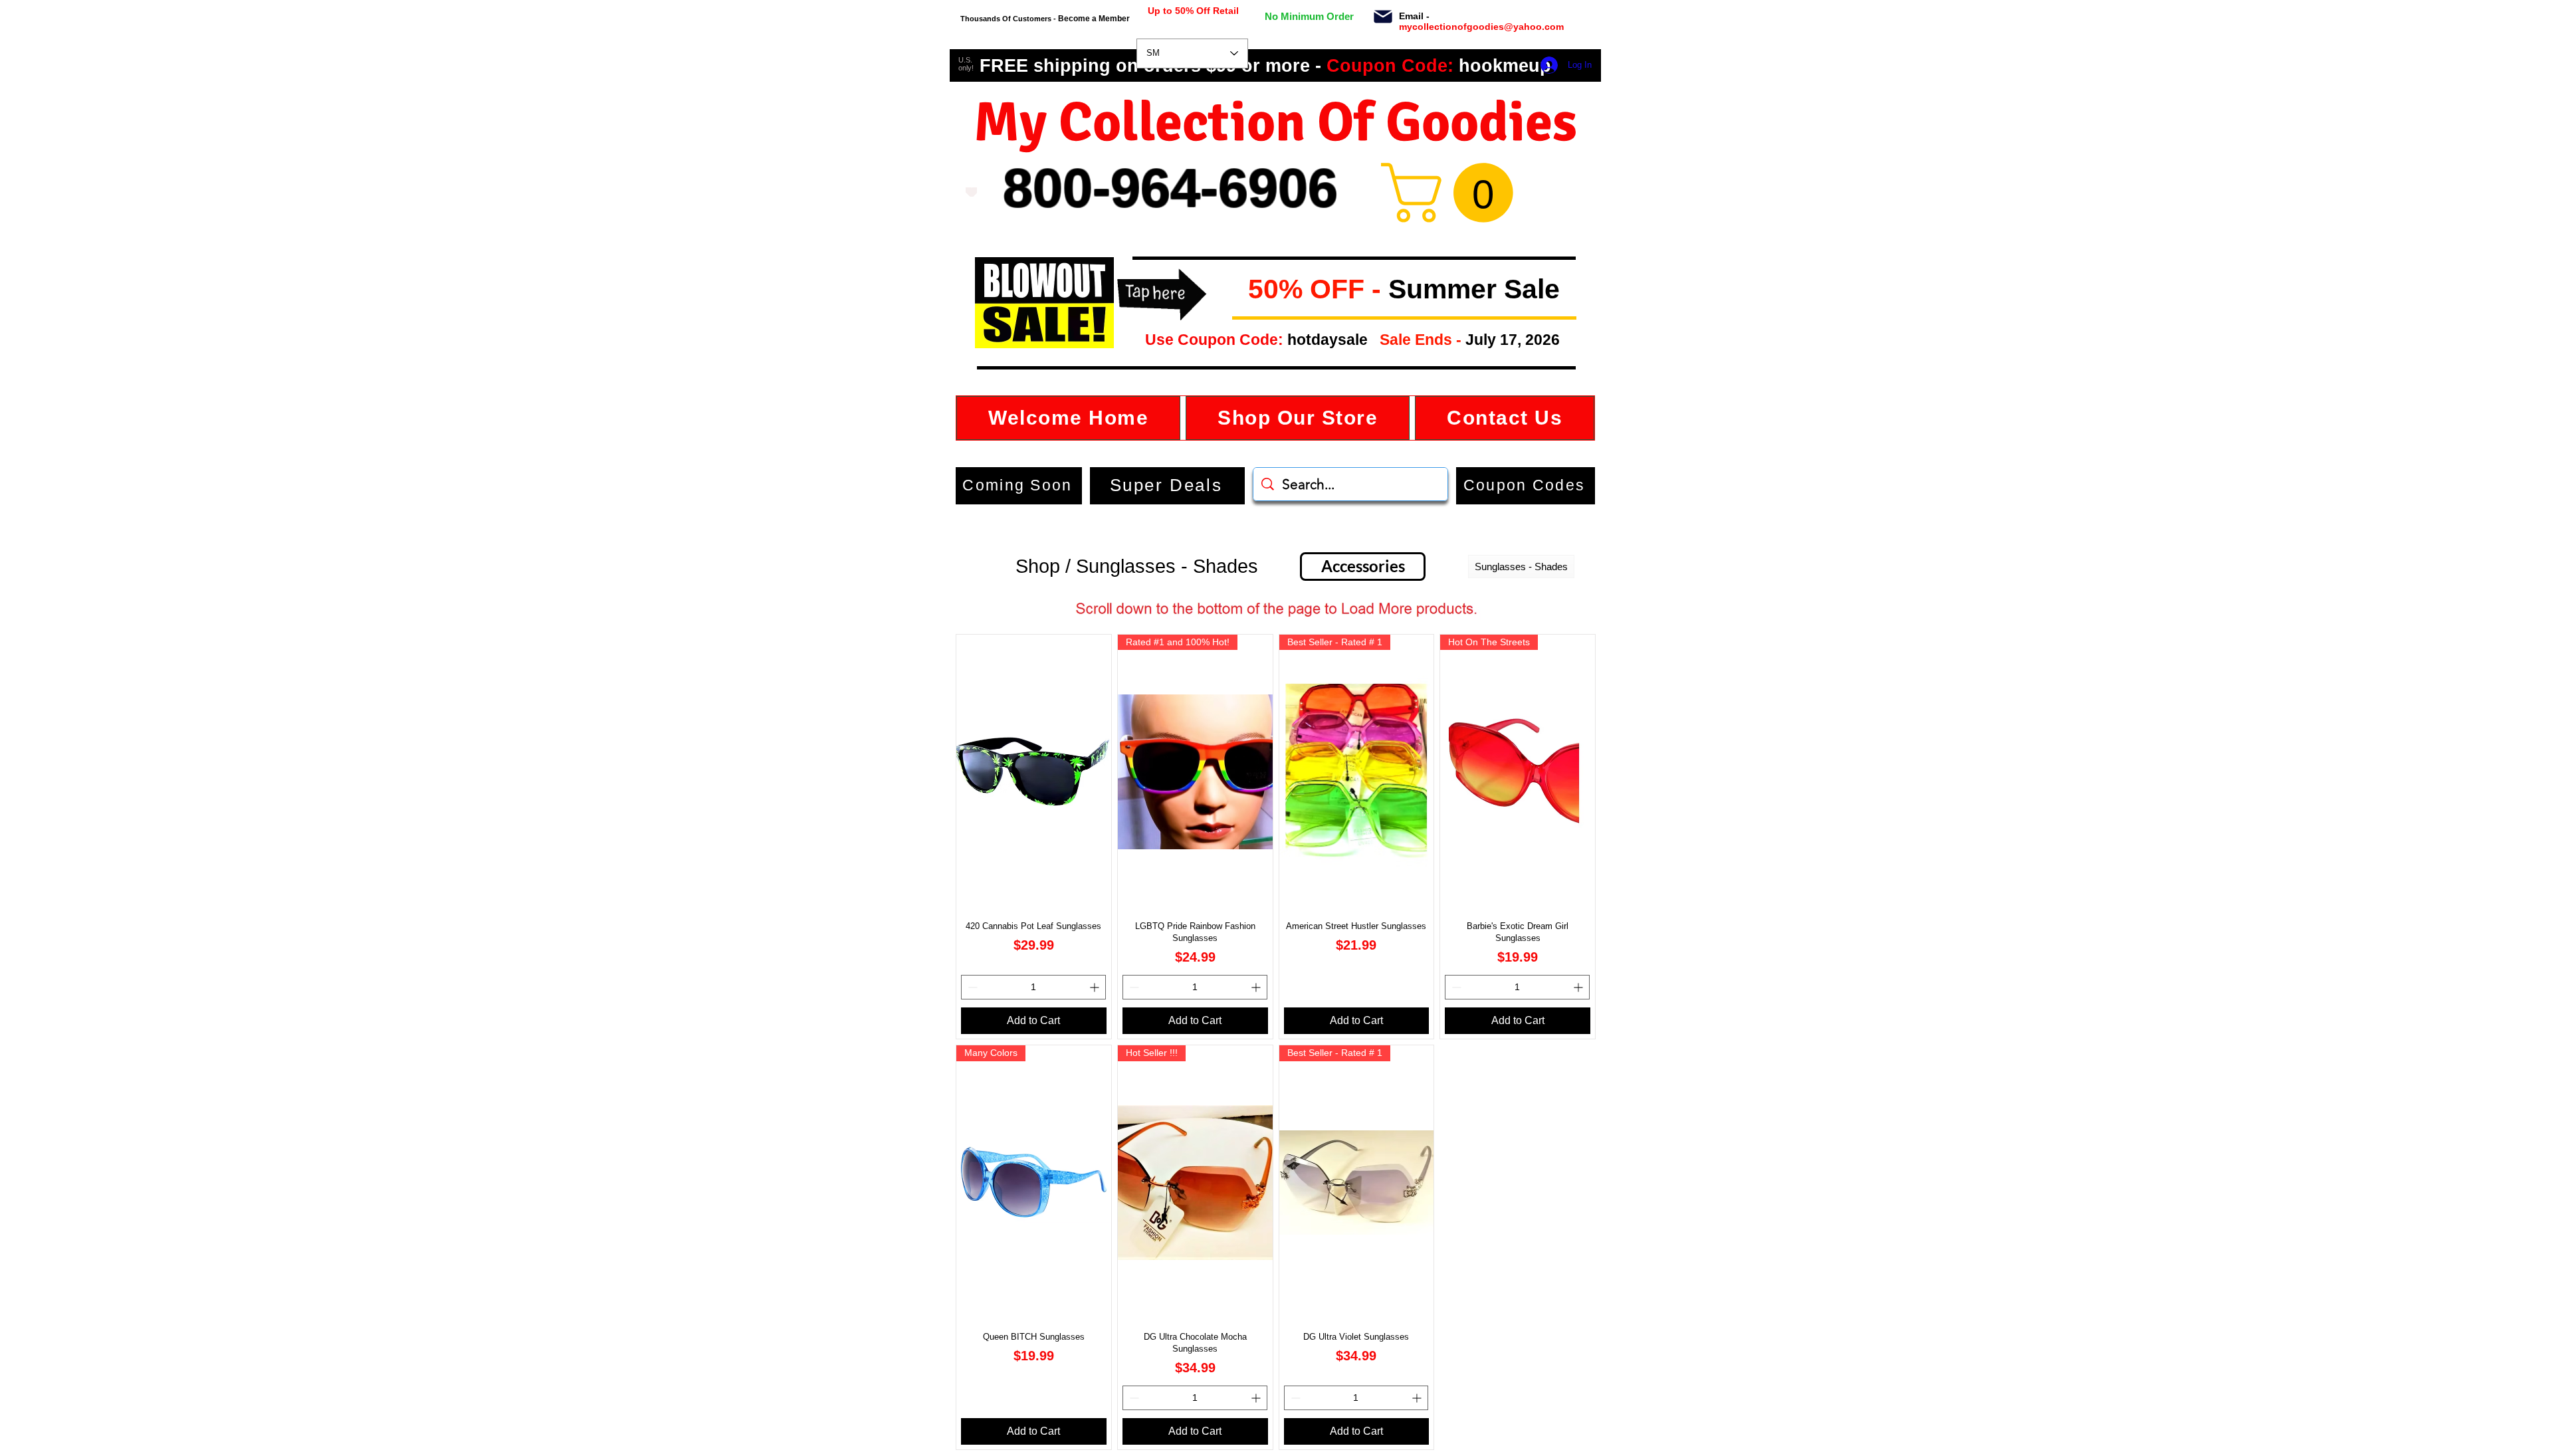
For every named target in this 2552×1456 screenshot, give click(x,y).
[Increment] (1096, 987)
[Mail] (1383, 17)
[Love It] (971, 192)
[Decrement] (971, 987)
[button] (1237, 290)
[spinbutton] (1033, 987)
